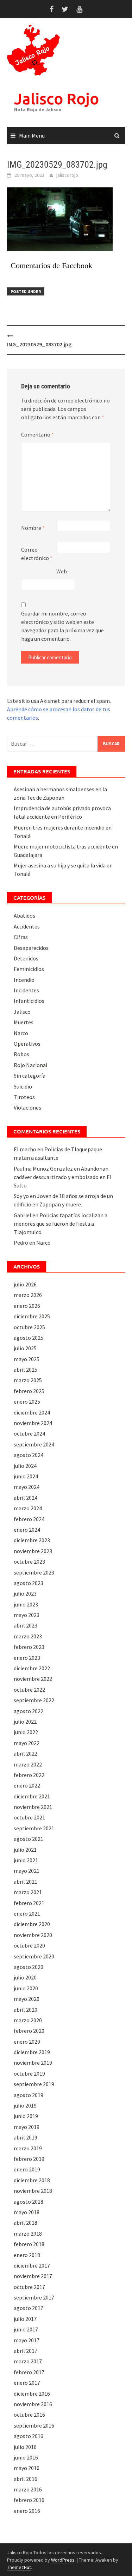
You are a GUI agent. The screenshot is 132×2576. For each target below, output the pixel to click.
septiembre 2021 (34, 1828)
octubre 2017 (29, 2287)
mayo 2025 (27, 1359)
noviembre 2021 (33, 1807)
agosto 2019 (29, 2095)
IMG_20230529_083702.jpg (39, 344)
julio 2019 (25, 2105)
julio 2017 (25, 2319)
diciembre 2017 (32, 2265)
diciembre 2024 (32, 1412)
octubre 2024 (29, 1433)
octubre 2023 (29, 1562)
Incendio (24, 980)
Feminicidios (29, 969)
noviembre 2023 (33, 1551)
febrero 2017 (29, 2372)
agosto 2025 (29, 1338)
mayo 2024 (27, 1487)
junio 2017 (26, 2329)
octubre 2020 (29, 1945)
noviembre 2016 (33, 2404)
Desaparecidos (31, 948)
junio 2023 (26, 1604)
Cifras (21, 937)
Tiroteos (24, 1097)
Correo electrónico (37, 554)
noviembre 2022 (33, 1679)
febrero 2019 (29, 2159)
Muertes (24, 1022)
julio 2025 (25, 1348)
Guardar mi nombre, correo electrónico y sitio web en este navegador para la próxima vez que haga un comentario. (62, 626)
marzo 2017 (28, 2361)
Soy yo (21, 1196)
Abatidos (24, 916)
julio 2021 (25, 1850)
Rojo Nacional (31, 1065)
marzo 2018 (28, 2234)
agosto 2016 (29, 2436)
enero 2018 (27, 2255)
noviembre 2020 (33, 1935)
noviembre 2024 (33, 1423)
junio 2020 (26, 1988)
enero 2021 (27, 1913)
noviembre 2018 (33, 2191)
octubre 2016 (29, 2415)
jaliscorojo (67, 175)
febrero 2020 (29, 2031)
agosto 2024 (29, 1455)
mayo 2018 (27, 2212)
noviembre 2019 (33, 2063)
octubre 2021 (29, 1817)
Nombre (33, 528)
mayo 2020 (27, 1999)
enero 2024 (27, 1530)
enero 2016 (27, 2511)
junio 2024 (26, 1476)
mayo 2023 (27, 1615)
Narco (21, 1033)
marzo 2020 (28, 2020)
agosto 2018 (29, 2202)
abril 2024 (26, 1498)
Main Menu (32, 135)
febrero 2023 (29, 1647)
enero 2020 (27, 2042)
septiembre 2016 (34, 2425)
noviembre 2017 (33, 2276)
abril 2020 (26, 2010)
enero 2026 (27, 1306)
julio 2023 (25, 1593)
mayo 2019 (27, 2127)
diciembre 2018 (32, 2180)
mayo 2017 (27, 2340)
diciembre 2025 (32, 1316)
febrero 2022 (29, 1775)
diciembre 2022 (32, 1668)
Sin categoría (30, 1076)
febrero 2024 (29, 1519)
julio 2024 (25, 1466)
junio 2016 (26, 2457)
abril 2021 (26, 1882)
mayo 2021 (27, 1871)
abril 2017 (26, 2351)
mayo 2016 (27, 2468)
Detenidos (26, 958)
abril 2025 (26, 1370)
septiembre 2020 (34, 1956)
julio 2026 (25, 1284)
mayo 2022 (27, 1743)
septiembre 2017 (34, 2297)
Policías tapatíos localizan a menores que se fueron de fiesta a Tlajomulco (61, 1224)
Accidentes (27, 926)
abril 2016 (26, 2479)
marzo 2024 (28, 1508)
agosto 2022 (29, 1711)
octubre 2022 (29, 1690)
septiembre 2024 (34, 1444)
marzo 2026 (28, 1295)
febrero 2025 (29, 1391)
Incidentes (26, 990)
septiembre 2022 (34, 1700)
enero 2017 (27, 2383)
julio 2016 (25, 2447)
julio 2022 (25, 1722)
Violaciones (27, 1107)
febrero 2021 (29, 1903)
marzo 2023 (28, 1636)
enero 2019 (27, 2169)
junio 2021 (26, 1860)
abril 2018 (26, 2223)
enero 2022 (27, 1785)
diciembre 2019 (32, 2052)
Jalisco (22, 1012)
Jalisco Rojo (56, 98)
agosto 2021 (29, 1839)
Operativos (27, 1044)
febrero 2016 (29, 2500)
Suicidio (23, 1086)
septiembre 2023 (34, 1572)
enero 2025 (27, 1402)
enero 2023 (27, 1658)
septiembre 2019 (34, 2084)
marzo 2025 (28, 1380)
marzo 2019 (28, 2148)
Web (62, 571)
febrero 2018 (29, 2244)
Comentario (37, 434)
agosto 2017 (29, 2308)
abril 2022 (26, 1753)
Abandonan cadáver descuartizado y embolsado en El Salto (63, 1177)
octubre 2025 (29, 1327)
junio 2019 (26, 2116)
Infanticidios (29, 1001)
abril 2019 (26, 2137)
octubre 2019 (29, 2074)
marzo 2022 (28, 1764)
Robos (21, 1054)
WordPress (63, 2560)
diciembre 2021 (32, 1796)
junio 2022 (26, 1732)
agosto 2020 (29, 1967)
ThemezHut (19, 2567)
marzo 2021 (28, 1892)
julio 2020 (25, 1977)
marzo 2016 (28, 2489)
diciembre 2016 (32, 2394)
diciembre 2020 (32, 1924)
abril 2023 (26, 1625)
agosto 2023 (29, 1583)
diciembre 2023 (32, 1540)
